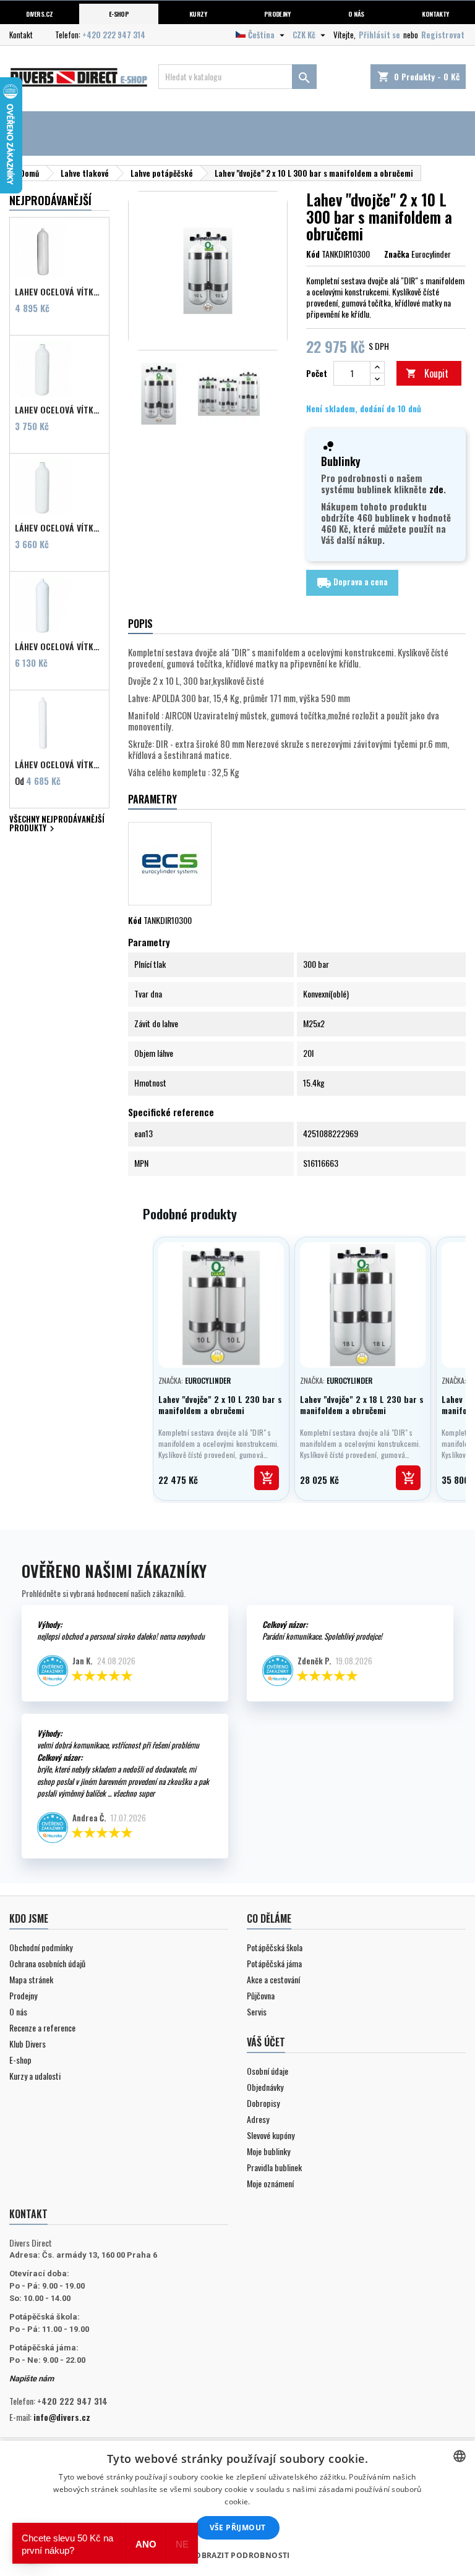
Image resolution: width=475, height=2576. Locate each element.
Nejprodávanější (50, 200)
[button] (237, 2555)
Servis (257, 2011)
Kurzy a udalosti (35, 2076)
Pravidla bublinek (274, 2167)
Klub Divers (28, 2044)
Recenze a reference (42, 2027)
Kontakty (435, 14)
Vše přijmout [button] (238, 2527)
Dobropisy (263, 2103)
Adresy (258, 2119)
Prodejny (277, 14)
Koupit (427, 373)
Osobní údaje (267, 2071)
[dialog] (237, 2508)
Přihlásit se (379, 35)
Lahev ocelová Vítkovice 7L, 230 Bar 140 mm (59, 292)
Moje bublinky (268, 2151)
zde (436, 489)
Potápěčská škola (275, 1947)
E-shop (119, 14)
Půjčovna (261, 1995)
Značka (397, 254)
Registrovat (443, 35)
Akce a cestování (273, 1979)
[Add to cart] (267, 1478)
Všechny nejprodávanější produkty (57, 825)
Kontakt (21, 35)
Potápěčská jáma (274, 1963)
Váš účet (266, 2042)
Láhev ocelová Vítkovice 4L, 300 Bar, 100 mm (59, 765)
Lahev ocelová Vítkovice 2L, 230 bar (59, 410)
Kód (313, 254)
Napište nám (32, 2379)
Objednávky (265, 2087)
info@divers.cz (62, 2417)
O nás (356, 14)
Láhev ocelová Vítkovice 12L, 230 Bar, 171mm (59, 646)
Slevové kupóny (271, 2135)
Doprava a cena (352, 583)
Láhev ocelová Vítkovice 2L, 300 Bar (59, 528)
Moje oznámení (270, 2183)
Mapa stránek (31, 1979)
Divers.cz (39, 14)
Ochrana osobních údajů (47, 1963)
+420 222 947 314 (114, 35)
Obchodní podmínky (41, 1947)
